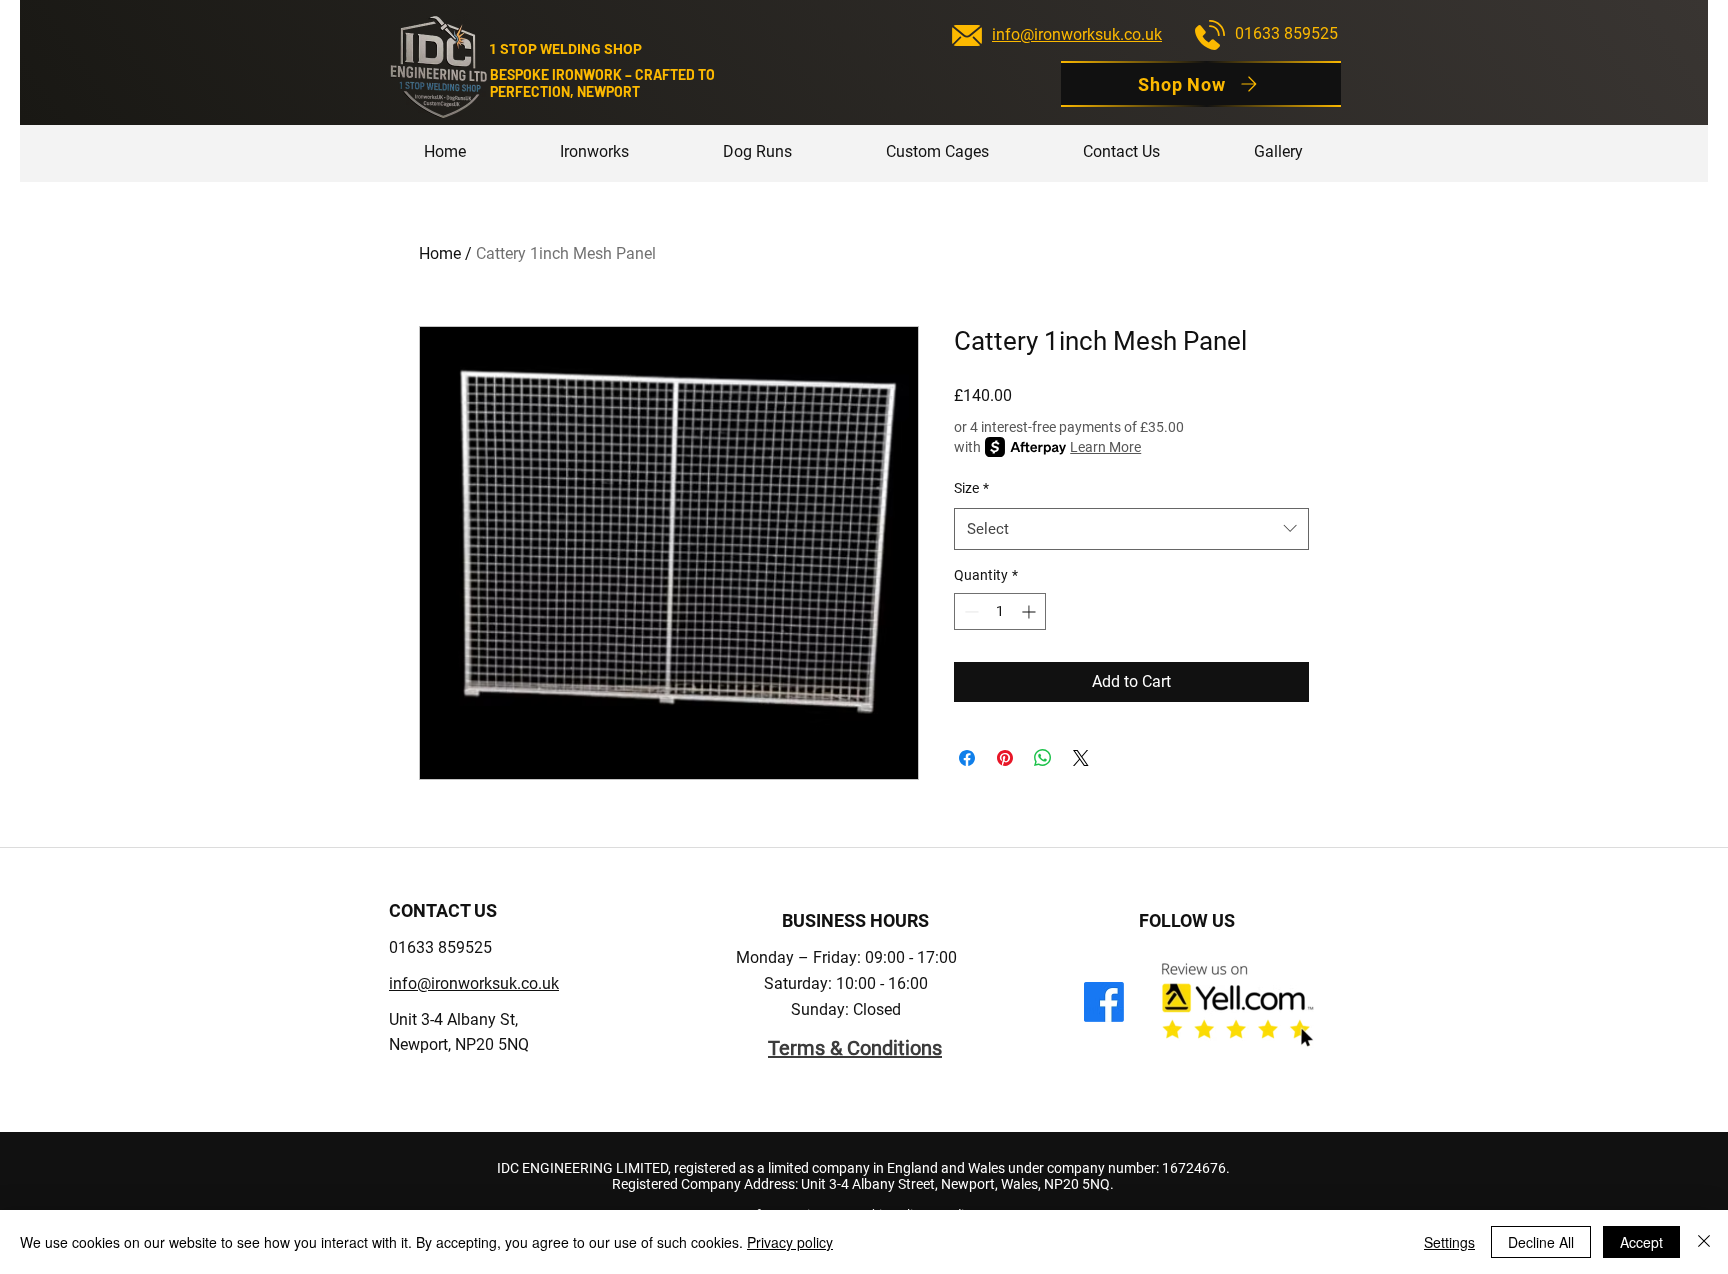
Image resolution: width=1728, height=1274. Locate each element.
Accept (1641, 1242)
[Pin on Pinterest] (1005, 758)
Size (971, 488)
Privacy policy (790, 1242)
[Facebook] (1104, 1002)
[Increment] (1030, 611)
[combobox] (1131, 529)
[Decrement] (969, 611)
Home (440, 253)
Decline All (1541, 1242)
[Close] (1704, 1242)
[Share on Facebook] (967, 758)
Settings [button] (1449, 1242)
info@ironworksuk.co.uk (1077, 34)
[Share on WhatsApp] (1043, 758)
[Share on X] (1081, 758)
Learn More (1105, 447)
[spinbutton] (1000, 611)
